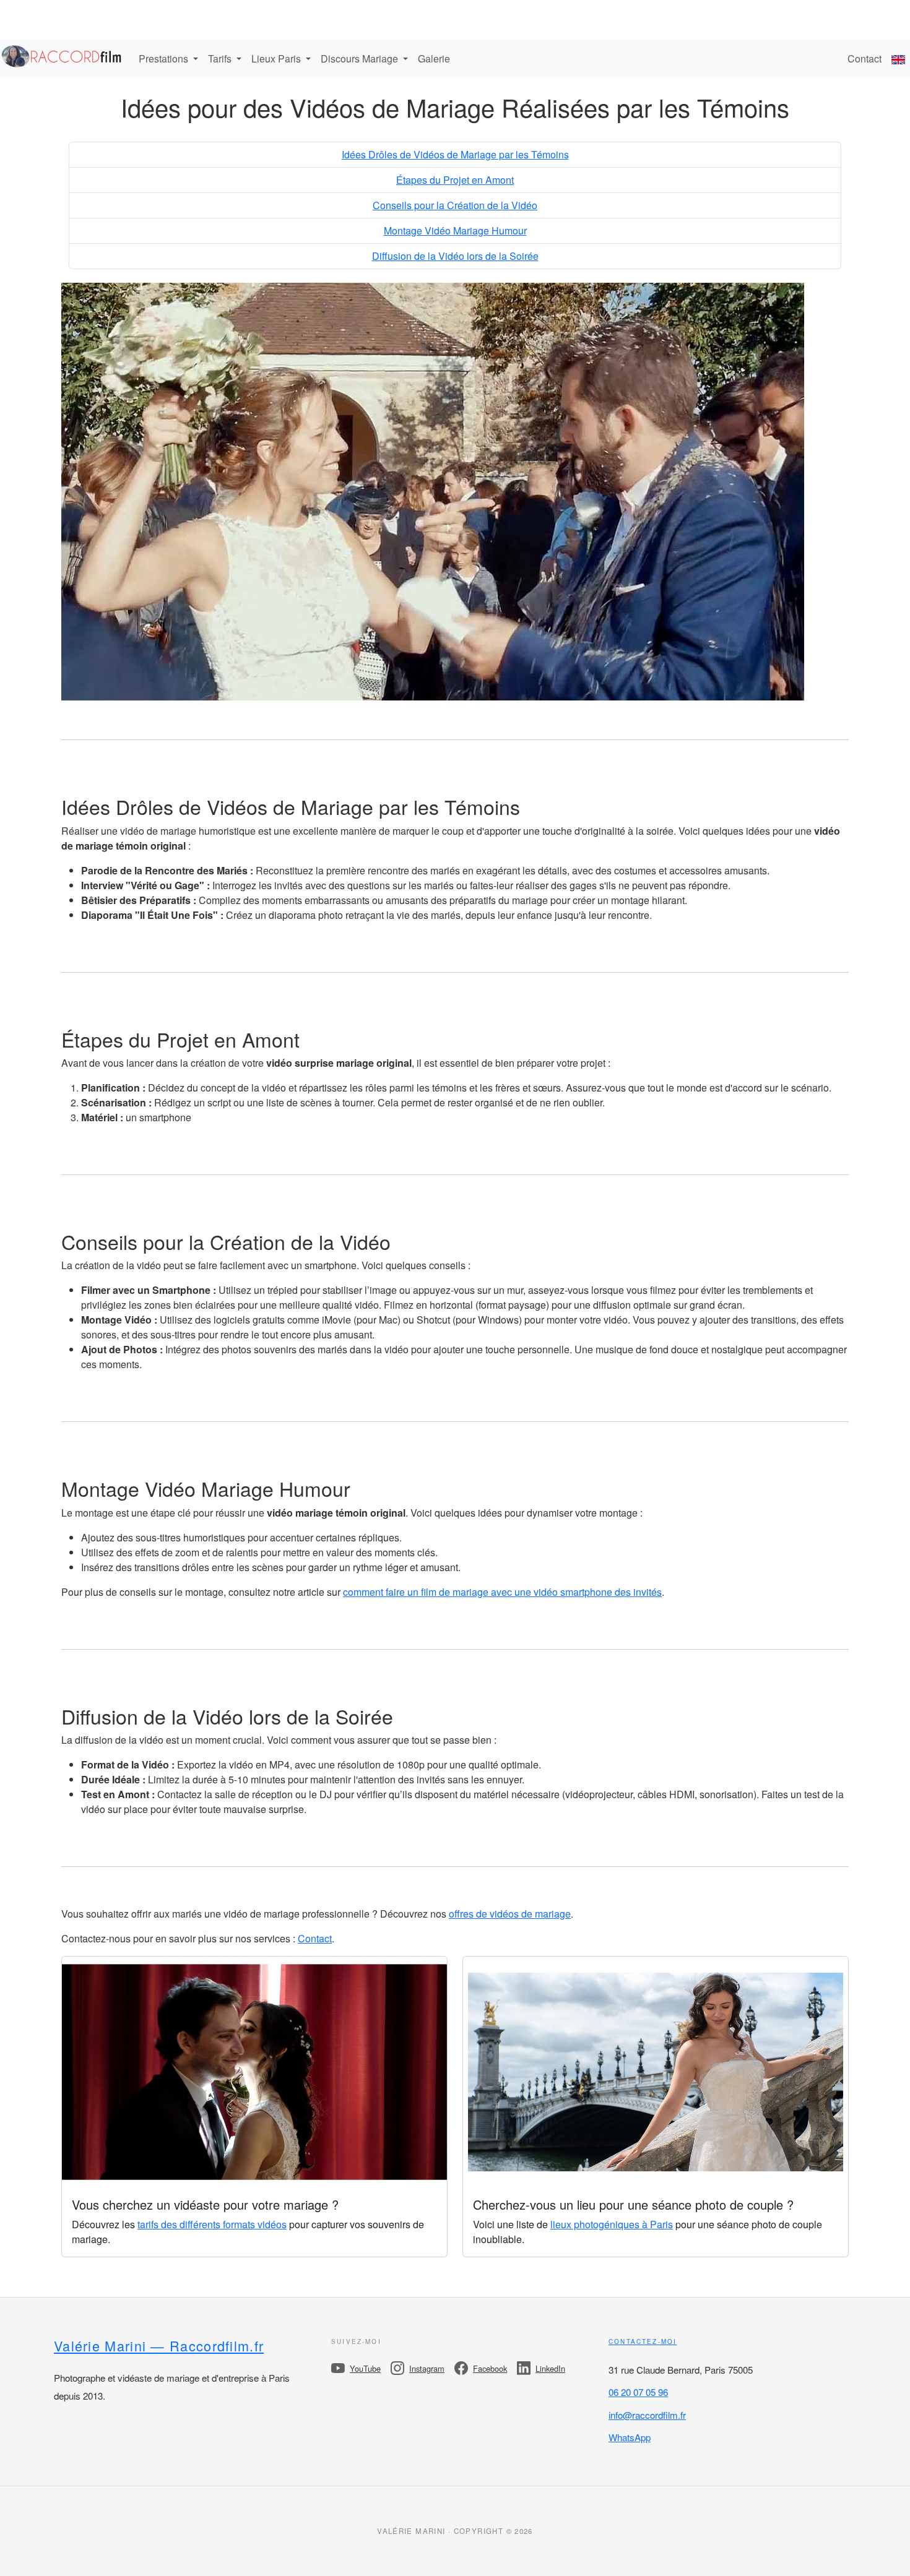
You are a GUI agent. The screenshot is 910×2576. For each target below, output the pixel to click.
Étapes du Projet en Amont (455, 180)
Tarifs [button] (221, 58)
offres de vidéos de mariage (510, 1914)
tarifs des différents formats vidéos (212, 2224)
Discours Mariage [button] (361, 58)
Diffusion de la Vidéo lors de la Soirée (455, 256)
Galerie (434, 58)
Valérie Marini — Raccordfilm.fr (159, 2346)
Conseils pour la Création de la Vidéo (455, 205)
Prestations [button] (165, 58)
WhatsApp (630, 2437)
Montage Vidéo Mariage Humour (455, 230)
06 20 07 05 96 (638, 2392)
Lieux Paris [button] (277, 58)
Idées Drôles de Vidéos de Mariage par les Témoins (455, 154)
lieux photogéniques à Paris (612, 2224)
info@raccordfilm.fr (647, 2415)
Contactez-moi (643, 2341)
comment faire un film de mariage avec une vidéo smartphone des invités (502, 1592)
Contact (864, 58)
